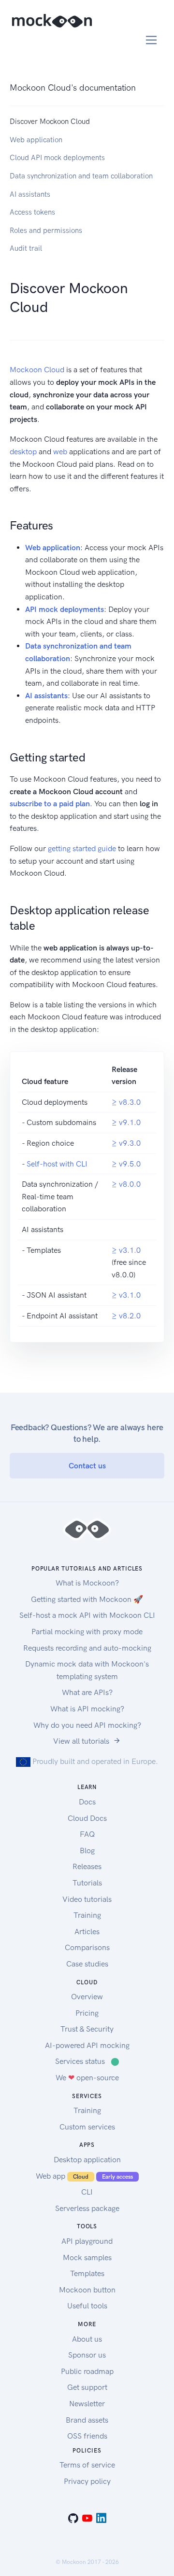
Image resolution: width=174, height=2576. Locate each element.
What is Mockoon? (87, 1583)
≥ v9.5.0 (126, 1164)
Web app (84, 2176)
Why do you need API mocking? (87, 1725)
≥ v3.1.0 (126, 1250)
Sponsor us (87, 2355)
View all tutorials (81, 1741)
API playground (87, 2241)
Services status (87, 2061)
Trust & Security (87, 2029)
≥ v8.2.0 (126, 1316)
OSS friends (87, 2436)
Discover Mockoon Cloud (50, 122)
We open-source (87, 2078)
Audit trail (26, 248)
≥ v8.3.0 (126, 1102)
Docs (87, 1802)
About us (87, 2339)
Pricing (87, 2013)
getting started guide (82, 848)
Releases (87, 1866)
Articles (87, 1932)
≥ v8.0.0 (126, 1184)
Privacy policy (87, 2481)
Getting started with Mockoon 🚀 (87, 1599)
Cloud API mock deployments (57, 158)
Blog (87, 1851)
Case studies (87, 1964)
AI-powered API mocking (87, 2045)
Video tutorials (87, 1899)
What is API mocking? (87, 1709)
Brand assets (87, 2420)
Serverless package (87, 2208)
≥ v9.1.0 (126, 1122)
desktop (23, 452)
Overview (87, 1997)
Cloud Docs (87, 1818)
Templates (87, 2273)
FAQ (87, 1834)
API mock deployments (65, 609)
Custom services (87, 2127)
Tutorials (87, 1883)
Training (87, 1915)
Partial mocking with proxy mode (87, 1632)
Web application (36, 140)
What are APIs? (87, 1692)
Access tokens (32, 212)
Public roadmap (87, 2371)
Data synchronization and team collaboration (81, 176)
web (60, 452)
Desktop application (87, 2160)
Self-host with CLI (57, 1164)
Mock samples (87, 2257)
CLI (87, 2192)
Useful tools (87, 2306)
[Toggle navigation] (152, 40)
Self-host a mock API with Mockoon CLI (87, 1615)
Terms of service (87, 2465)
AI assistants (30, 194)
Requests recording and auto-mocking (87, 1648)
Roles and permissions (46, 230)
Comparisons (87, 1947)
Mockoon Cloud (37, 370)
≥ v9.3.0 (126, 1143)
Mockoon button (87, 2290)
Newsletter (87, 2404)
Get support (87, 2387)
